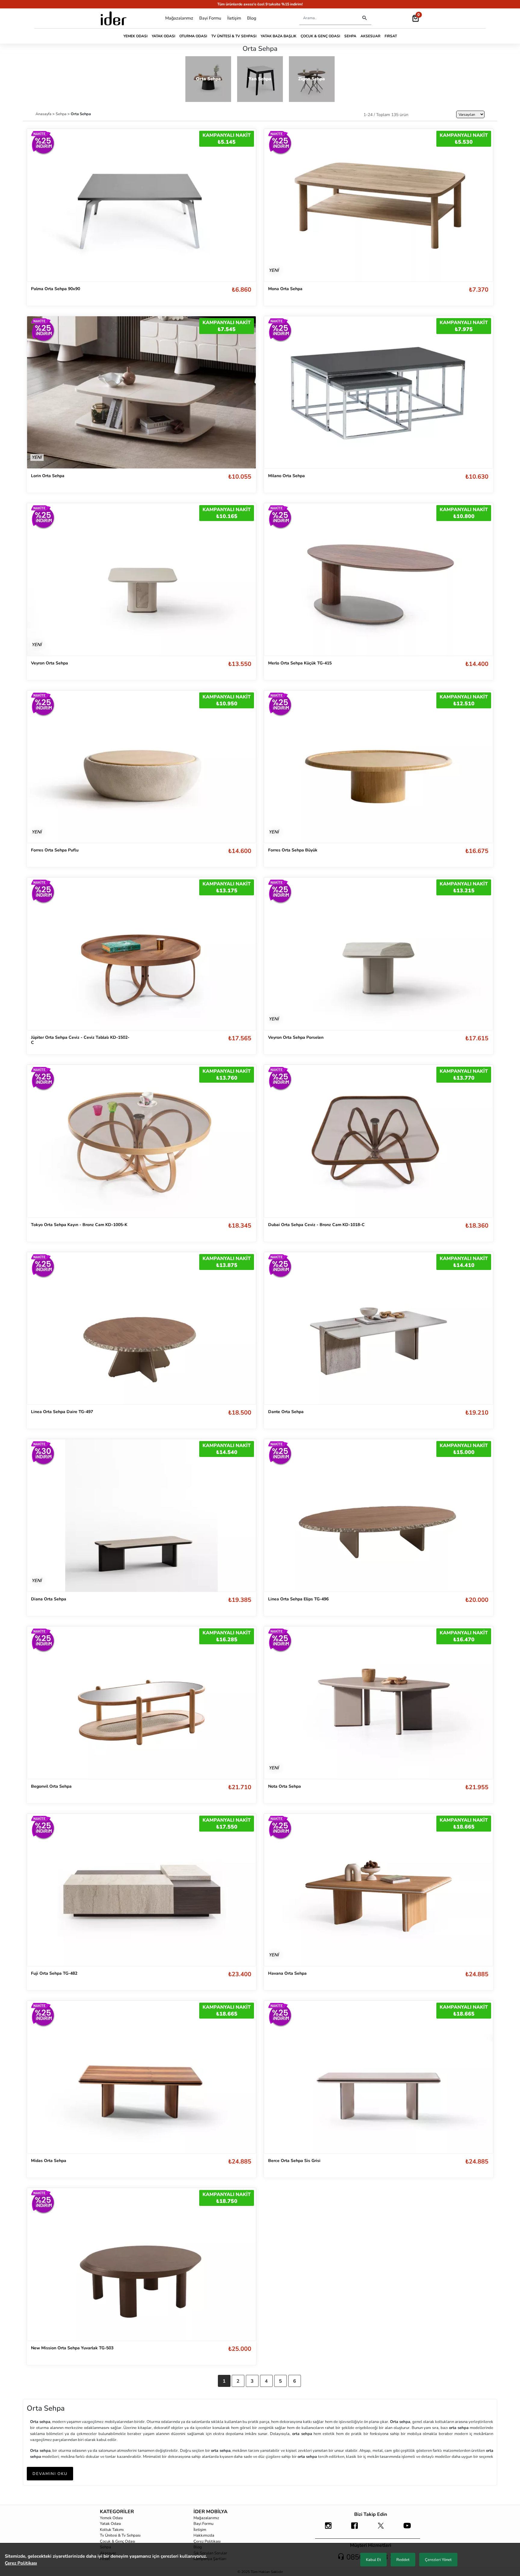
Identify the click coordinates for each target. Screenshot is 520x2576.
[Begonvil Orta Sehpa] (141, 1703)
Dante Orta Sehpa (286, 1412)
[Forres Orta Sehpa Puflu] (141, 767)
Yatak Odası (163, 36)
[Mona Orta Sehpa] (379, 205)
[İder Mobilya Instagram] (328, 2528)
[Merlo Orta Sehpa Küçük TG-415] (379, 579)
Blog (252, 18)
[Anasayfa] (114, 18)
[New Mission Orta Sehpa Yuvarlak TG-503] (141, 2264)
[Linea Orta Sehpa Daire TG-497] (141, 1328)
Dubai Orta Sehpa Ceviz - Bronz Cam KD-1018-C (316, 1225)
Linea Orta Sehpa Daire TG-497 (62, 1412)
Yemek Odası (135, 36)
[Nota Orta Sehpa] (379, 1703)
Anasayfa (44, 114)
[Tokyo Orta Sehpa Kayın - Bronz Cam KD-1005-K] (141, 1141)
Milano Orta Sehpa (286, 476)
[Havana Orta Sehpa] (379, 1890)
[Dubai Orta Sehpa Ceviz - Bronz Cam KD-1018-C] (379, 1141)
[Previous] (38, 205)
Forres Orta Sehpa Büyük (293, 850)
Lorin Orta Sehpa (48, 476)
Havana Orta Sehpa (287, 1973)
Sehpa (350, 36)
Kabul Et (373, 2560)
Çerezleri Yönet (438, 2560)
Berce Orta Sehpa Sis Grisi (294, 2161)
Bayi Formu (210, 18)
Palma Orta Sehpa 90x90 (56, 289)
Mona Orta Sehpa (285, 289)
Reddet (403, 2560)
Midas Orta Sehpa (49, 2161)
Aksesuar (370, 36)
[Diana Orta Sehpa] (141, 1515)
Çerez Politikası (207, 2541)
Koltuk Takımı (112, 2530)
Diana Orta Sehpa (49, 1599)
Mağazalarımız (179, 18)
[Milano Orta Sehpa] (379, 393)
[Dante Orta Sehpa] (379, 1328)
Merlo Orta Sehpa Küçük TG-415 (300, 663)
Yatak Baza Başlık (279, 36)
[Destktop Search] (365, 18)
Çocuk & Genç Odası (320, 36)
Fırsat (391, 36)
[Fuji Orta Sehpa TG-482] (141, 1890)
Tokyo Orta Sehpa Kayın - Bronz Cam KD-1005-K (79, 1225)
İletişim (234, 18)
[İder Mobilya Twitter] (381, 2528)
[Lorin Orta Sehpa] (141, 392)
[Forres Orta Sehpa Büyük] (379, 767)
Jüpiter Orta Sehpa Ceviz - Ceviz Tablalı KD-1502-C (80, 1040)
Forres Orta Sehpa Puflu (55, 850)
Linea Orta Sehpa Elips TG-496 (298, 1599)
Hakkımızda (204, 2535)
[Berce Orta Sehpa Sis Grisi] (379, 2077)
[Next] (245, 205)
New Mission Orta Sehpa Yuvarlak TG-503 (72, 2348)
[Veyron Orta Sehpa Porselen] (379, 954)
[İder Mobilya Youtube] (407, 2528)
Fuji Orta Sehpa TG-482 (54, 1973)
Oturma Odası (193, 36)
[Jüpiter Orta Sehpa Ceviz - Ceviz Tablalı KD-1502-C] (141, 954)
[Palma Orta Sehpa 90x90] (141, 205)
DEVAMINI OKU (50, 2474)
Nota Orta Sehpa (285, 1786)
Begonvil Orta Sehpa (51, 1786)
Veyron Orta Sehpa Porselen (296, 1037)
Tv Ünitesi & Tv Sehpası (234, 36)
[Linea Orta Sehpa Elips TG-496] (379, 1515)
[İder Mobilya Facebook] (354, 2528)
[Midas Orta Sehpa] (141, 2077)
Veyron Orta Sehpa (50, 663)
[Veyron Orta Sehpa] (141, 579)
